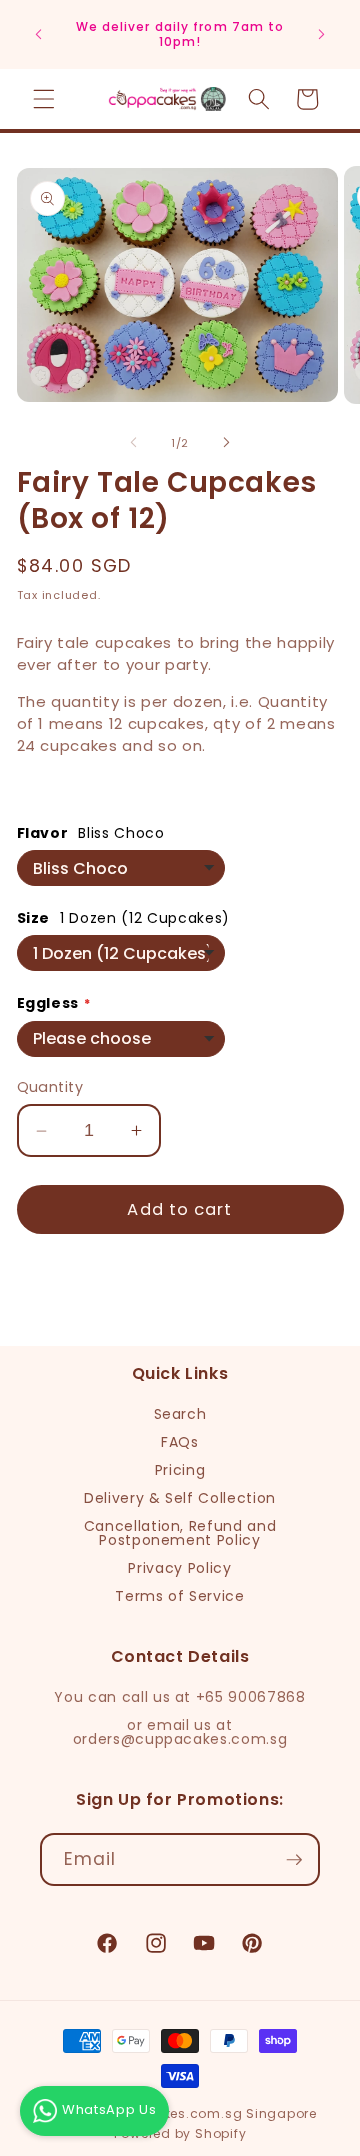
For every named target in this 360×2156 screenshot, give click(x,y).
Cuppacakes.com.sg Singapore (207, 2113)
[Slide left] (134, 443)
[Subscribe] (294, 1860)
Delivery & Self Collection (180, 1498)
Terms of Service (180, 1596)
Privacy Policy (179, 1568)
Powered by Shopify (180, 2133)
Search (180, 1414)
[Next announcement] (322, 34)
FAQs (180, 1442)
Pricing (180, 1470)
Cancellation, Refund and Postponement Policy (180, 1533)
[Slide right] (226, 443)
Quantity (50, 1087)
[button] (44, 99)
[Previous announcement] (39, 34)
